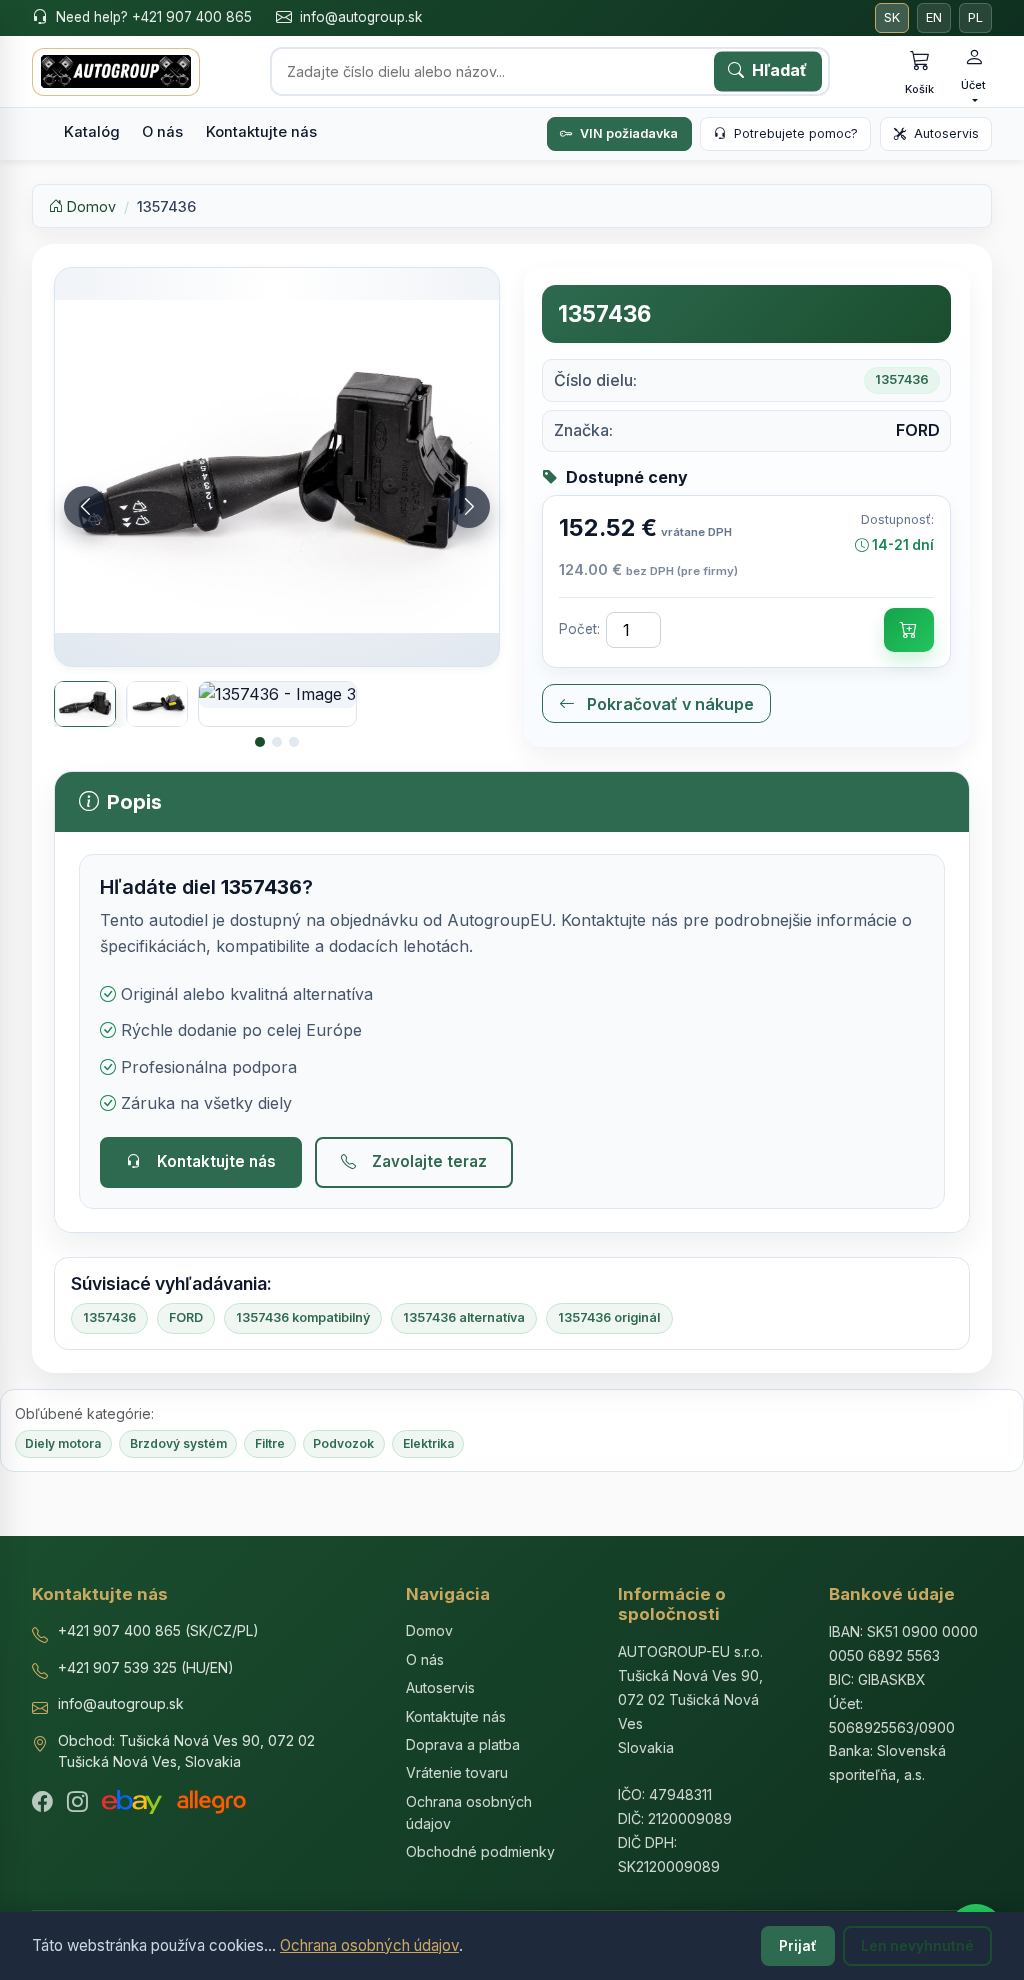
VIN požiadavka (629, 133)
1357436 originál (609, 1317)
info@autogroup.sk (361, 17)
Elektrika (428, 1443)
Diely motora (63, 1443)
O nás (162, 132)
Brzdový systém (178, 1443)
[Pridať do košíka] (909, 630)
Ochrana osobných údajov (369, 1945)
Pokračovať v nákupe (668, 704)
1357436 (109, 1317)
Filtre (270, 1443)
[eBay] (132, 1802)
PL (975, 17)
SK (892, 17)
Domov (89, 206)
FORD (186, 1317)
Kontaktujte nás (261, 132)
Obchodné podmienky (480, 1851)
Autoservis (946, 133)
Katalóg (92, 132)
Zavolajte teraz (429, 1161)
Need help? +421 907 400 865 (154, 17)
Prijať (798, 1946)
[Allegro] (211, 1802)
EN (934, 17)
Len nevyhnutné (917, 1946)
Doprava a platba (463, 1744)
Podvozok (343, 1443)
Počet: (579, 629)
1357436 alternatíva (464, 1317)
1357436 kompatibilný (303, 1317)
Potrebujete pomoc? (796, 133)
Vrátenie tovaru (457, 1772)
